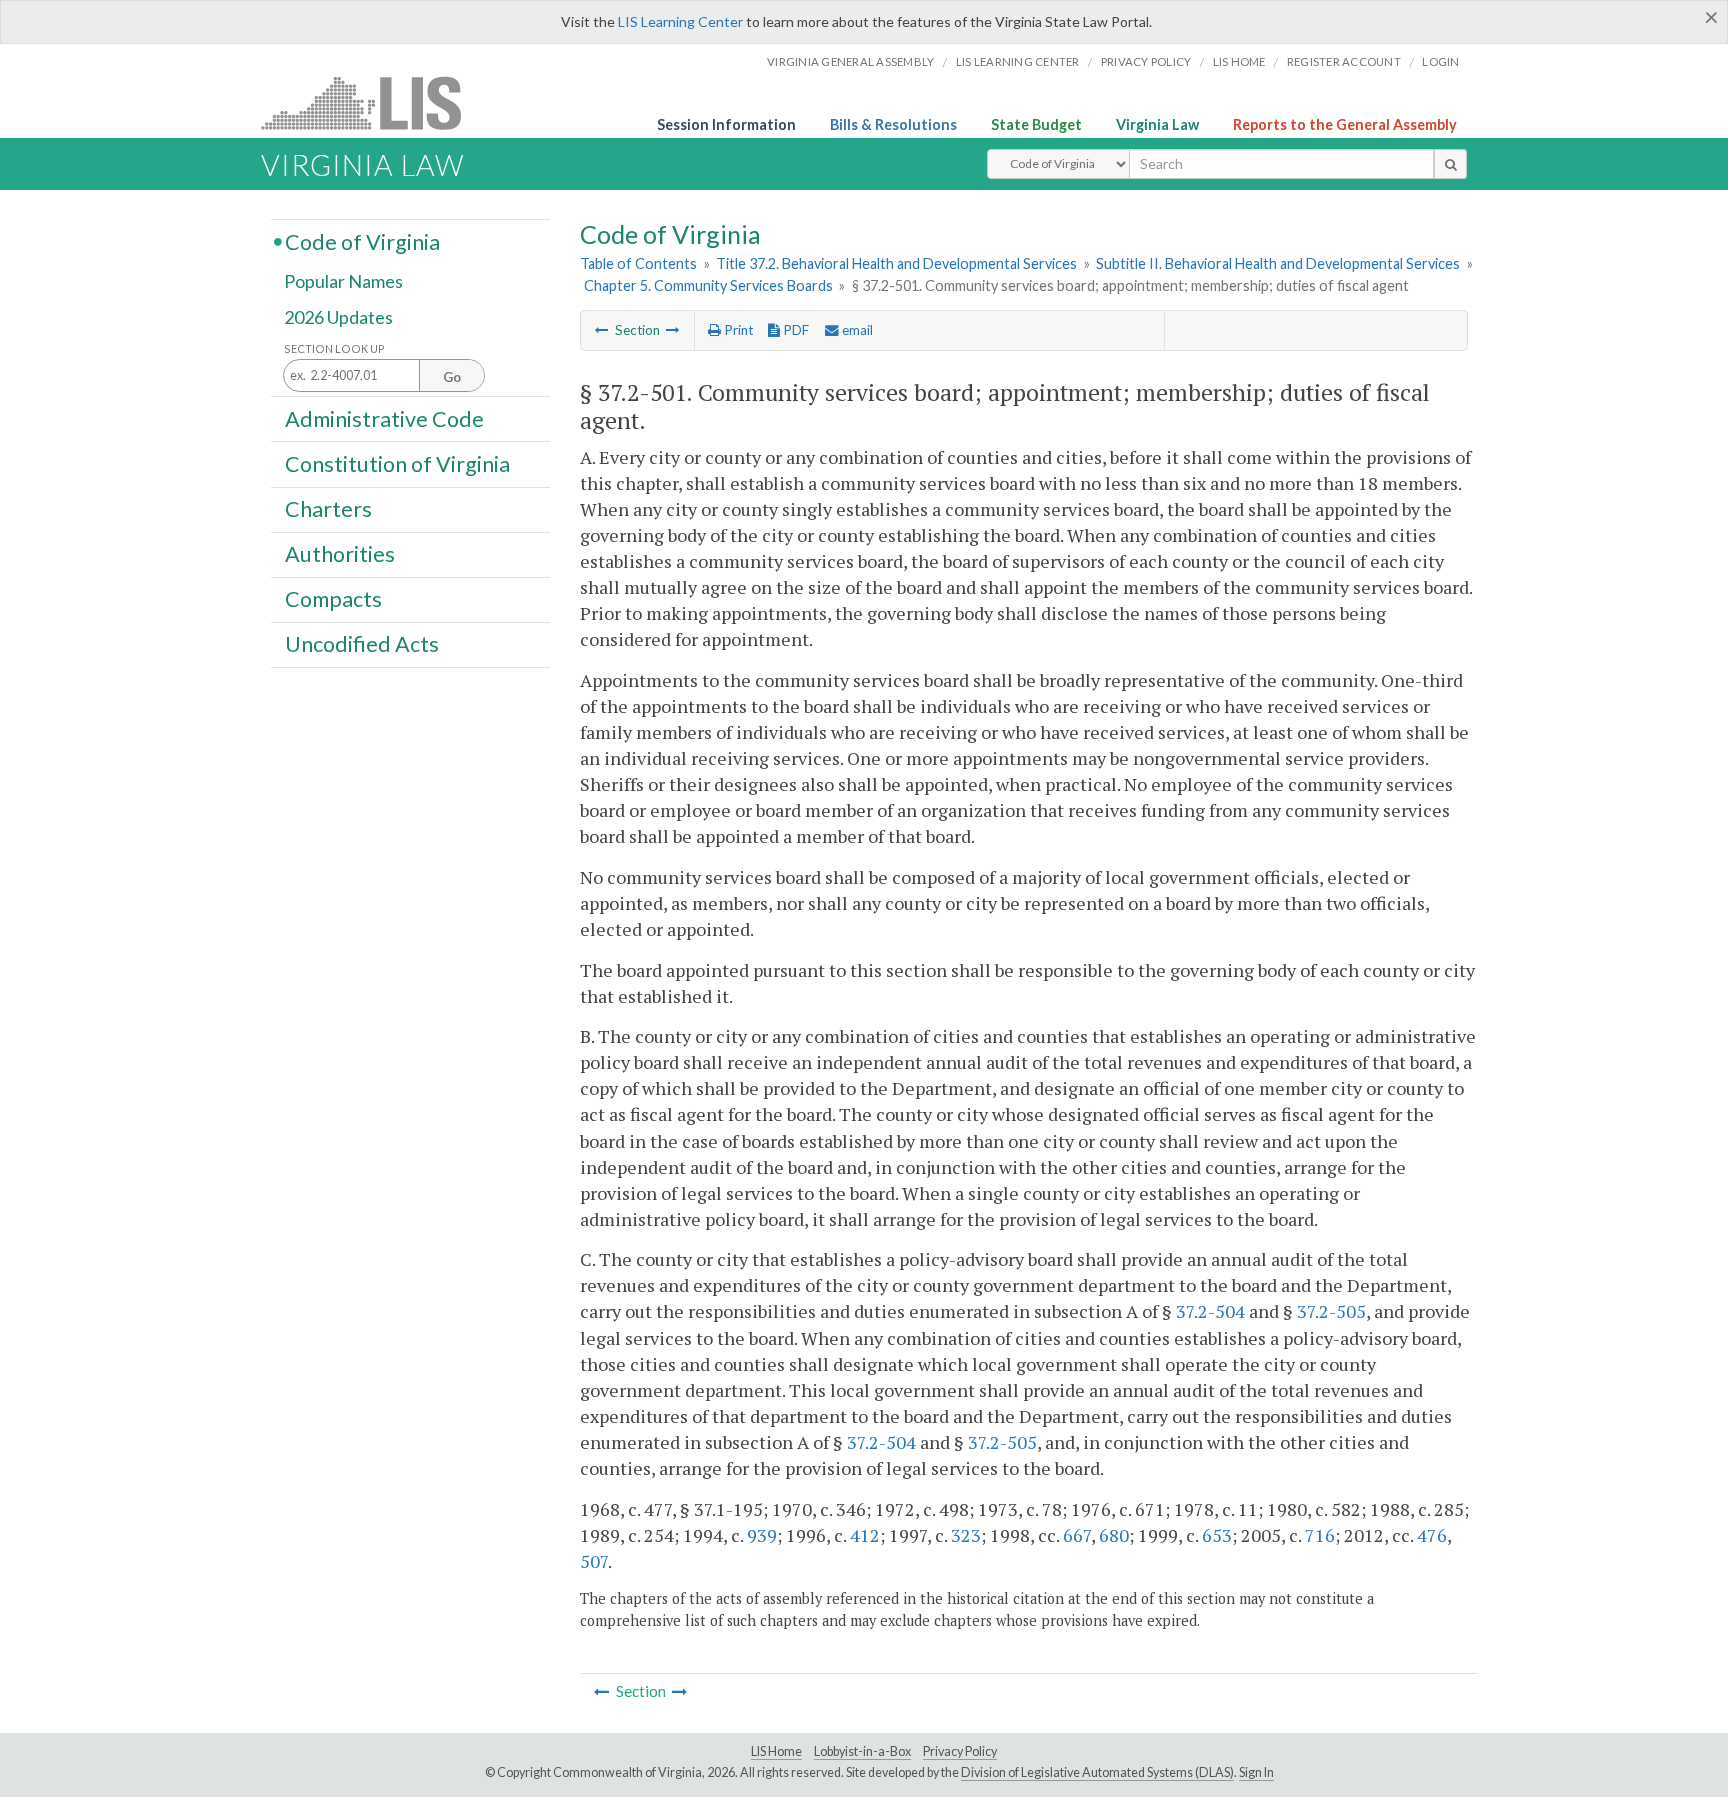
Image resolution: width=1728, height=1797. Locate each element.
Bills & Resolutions (893, 124)
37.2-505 (1331, 1311)
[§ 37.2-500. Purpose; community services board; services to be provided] (602, 330)
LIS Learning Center (680, 21)
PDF (794, 330)
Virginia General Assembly (850, 61)
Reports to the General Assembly (1345, 124)
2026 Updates (338, 317)
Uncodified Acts (362, 644)
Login (1440, 61)
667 (1077, 1535)
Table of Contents (638, 263)
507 (594, 1561)
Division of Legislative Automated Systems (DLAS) (1097, 1772)
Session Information (726, 124)
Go (452, 377)
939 (762, 1535)
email (856, 330)
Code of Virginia (362, 241)
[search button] (1450, 164)
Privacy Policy (1146, 61)
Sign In (1256, 1772)
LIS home (1239, 61)
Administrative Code (384, 418)
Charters (328, 509)
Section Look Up (334, 348)
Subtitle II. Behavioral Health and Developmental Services (1278, 263)
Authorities (340, 554)
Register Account (1344, 61)
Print (737, 330)
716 (1320, 1535)
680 (1114, 1535)
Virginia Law (1157, 124)
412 (865, 1535)
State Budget (1036, 124)
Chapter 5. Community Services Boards (708, 285)
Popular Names (343, 282)
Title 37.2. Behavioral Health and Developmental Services (896, 263)
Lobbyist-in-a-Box (862, 1751)
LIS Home (776, 1751)
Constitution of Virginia (397, 463)
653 (1217, 1535)
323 (966, 1535)
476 (1432, 1535)
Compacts (333, 599)
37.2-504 (1210, 1311)
